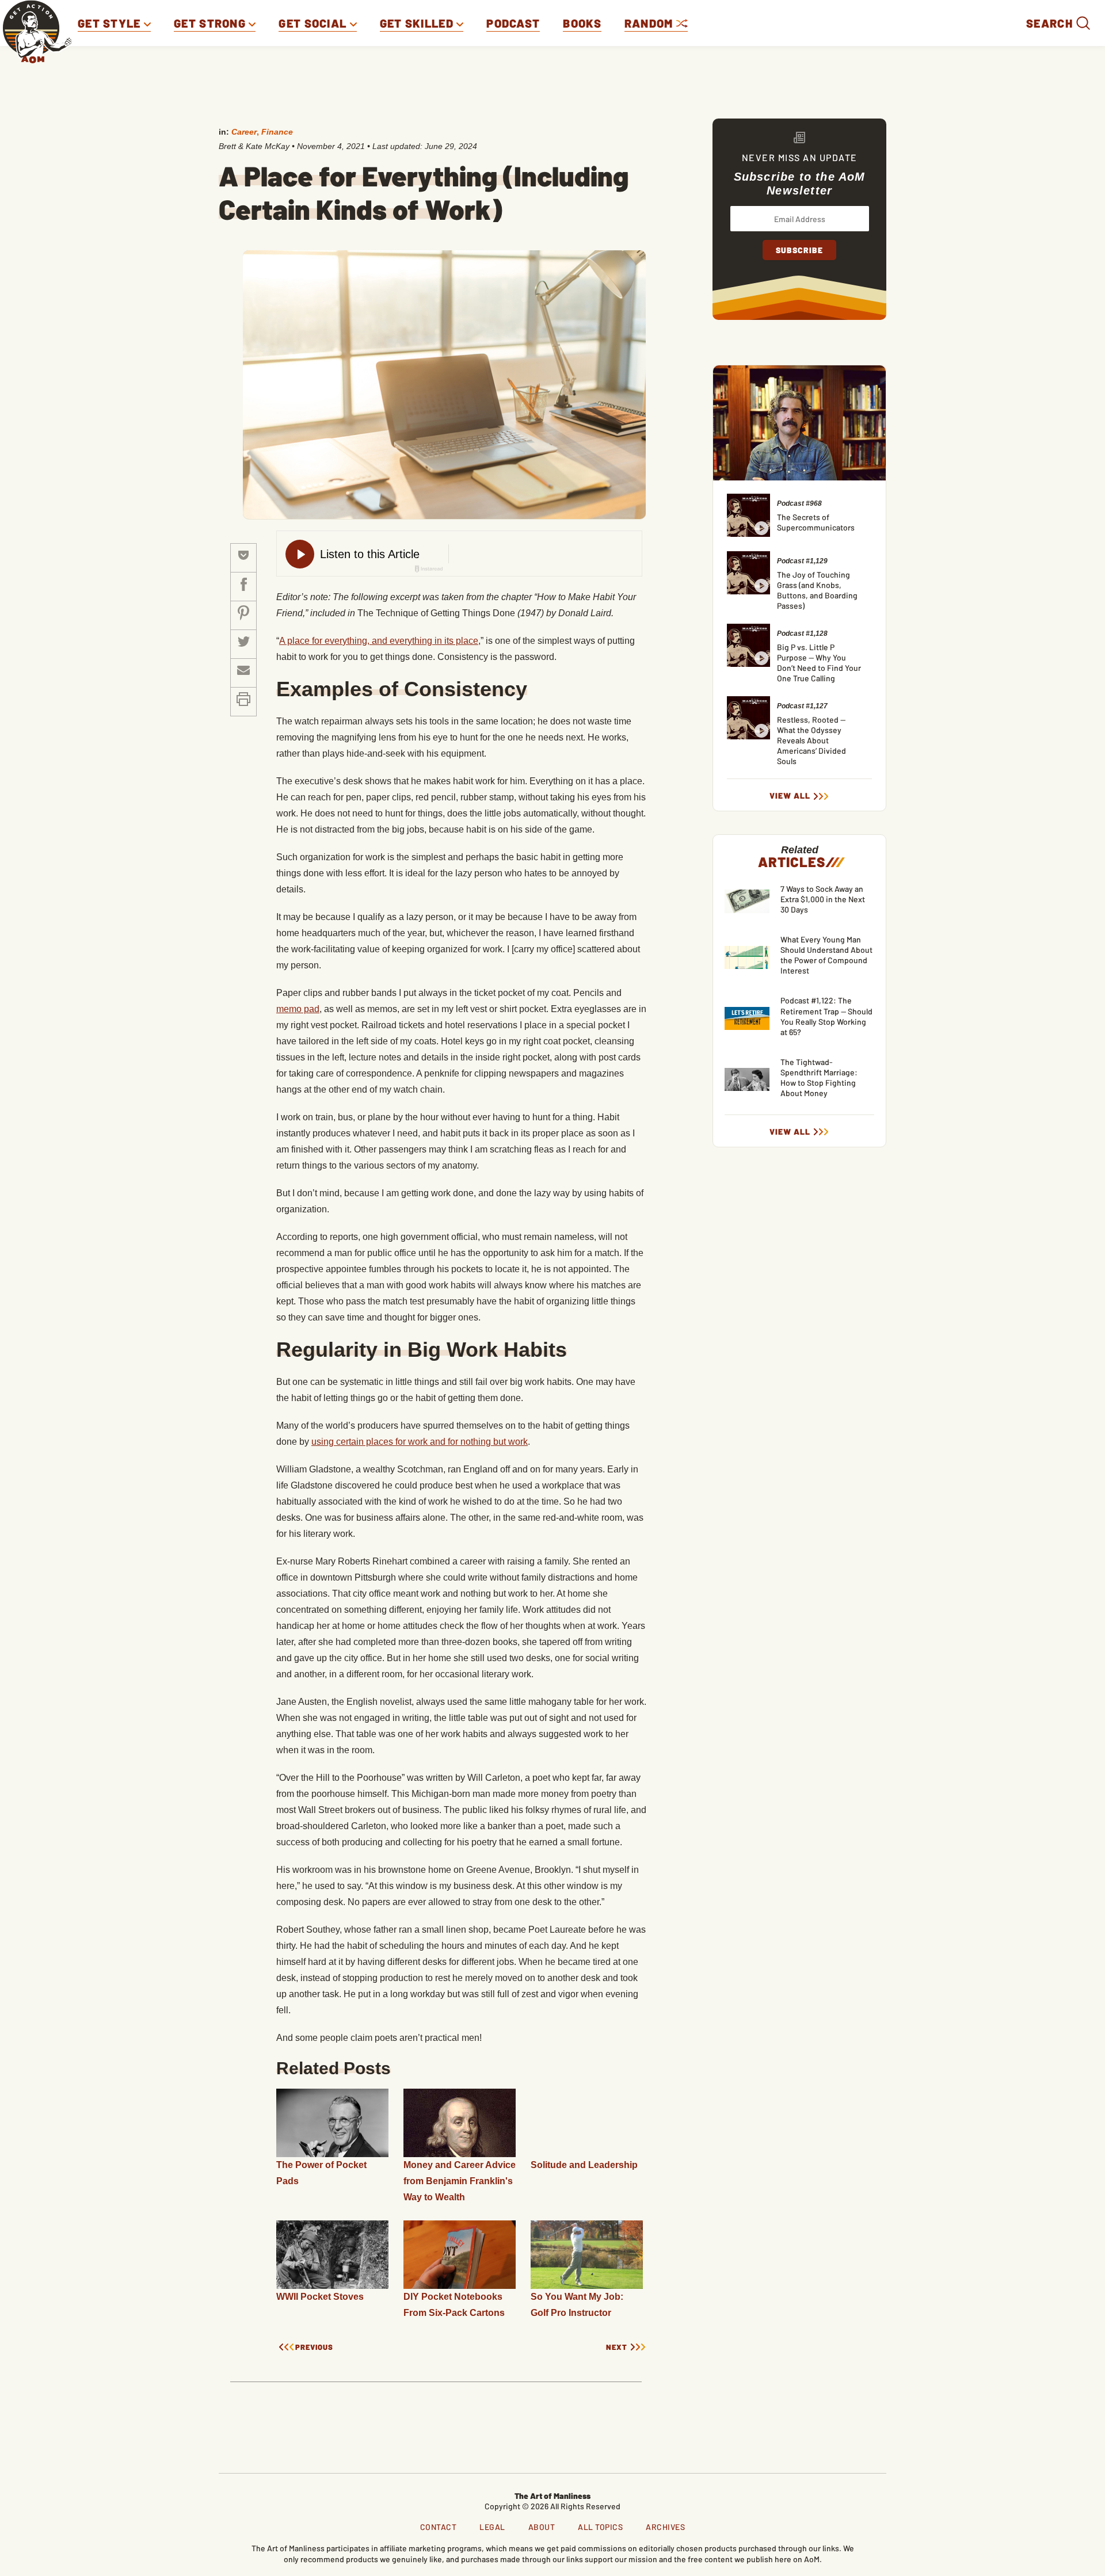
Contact (439, 2527)
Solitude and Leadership (584, 2165)
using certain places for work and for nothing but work (420, 1442)
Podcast (513, 23)
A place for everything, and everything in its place (379, 641)
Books (582, 23)
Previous (314, 2347)
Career (244, 132)
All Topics (600, 2527)
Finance (277, 132)
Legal (492, 2527)
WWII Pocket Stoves (320, 2297)
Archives (665, 2527)
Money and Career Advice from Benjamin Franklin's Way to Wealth (460, 2181)
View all (790, 796)
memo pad (298, 1009)
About (542, 2527)
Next (617, 2347)
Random (650, 23)
